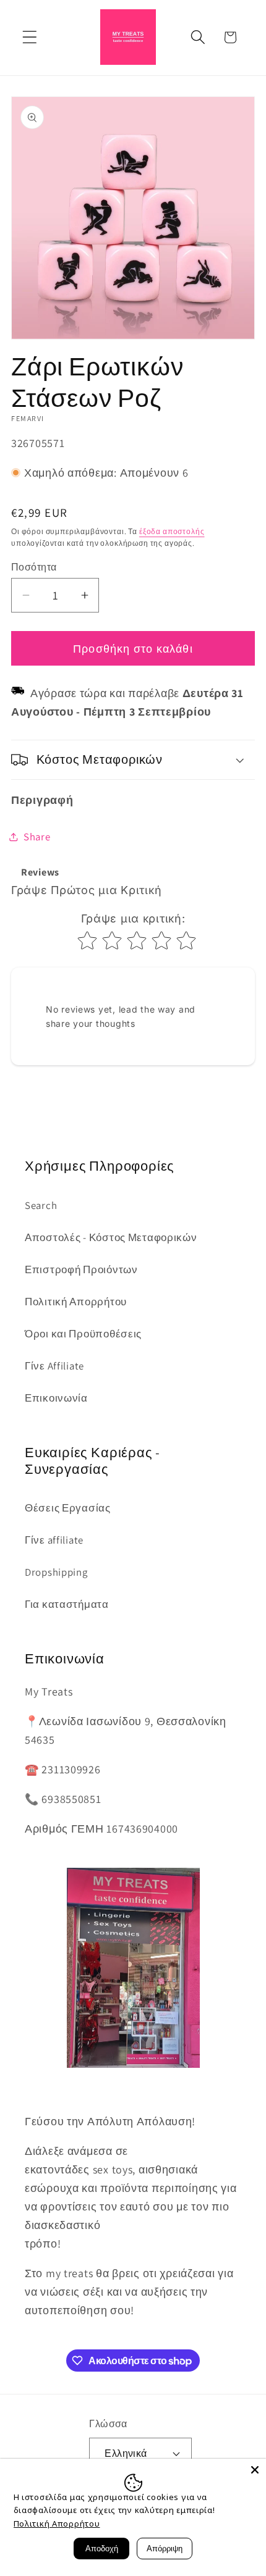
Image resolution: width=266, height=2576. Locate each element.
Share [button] (37, 837)
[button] (30, 37)
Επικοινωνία (56, 1398)
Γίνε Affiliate (54, 1366)
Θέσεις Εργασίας (68, 1508)
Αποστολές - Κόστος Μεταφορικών (111, 1237)
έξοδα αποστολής (172, 531)
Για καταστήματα (67, 1604)
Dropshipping (56, 1572)
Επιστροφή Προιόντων (81, 1269)
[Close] (255, 2470)
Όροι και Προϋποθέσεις (83, 1334)
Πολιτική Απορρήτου (76, 1302)
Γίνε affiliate (54, 1540)
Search (41, 1205)
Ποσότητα (34, 567)
